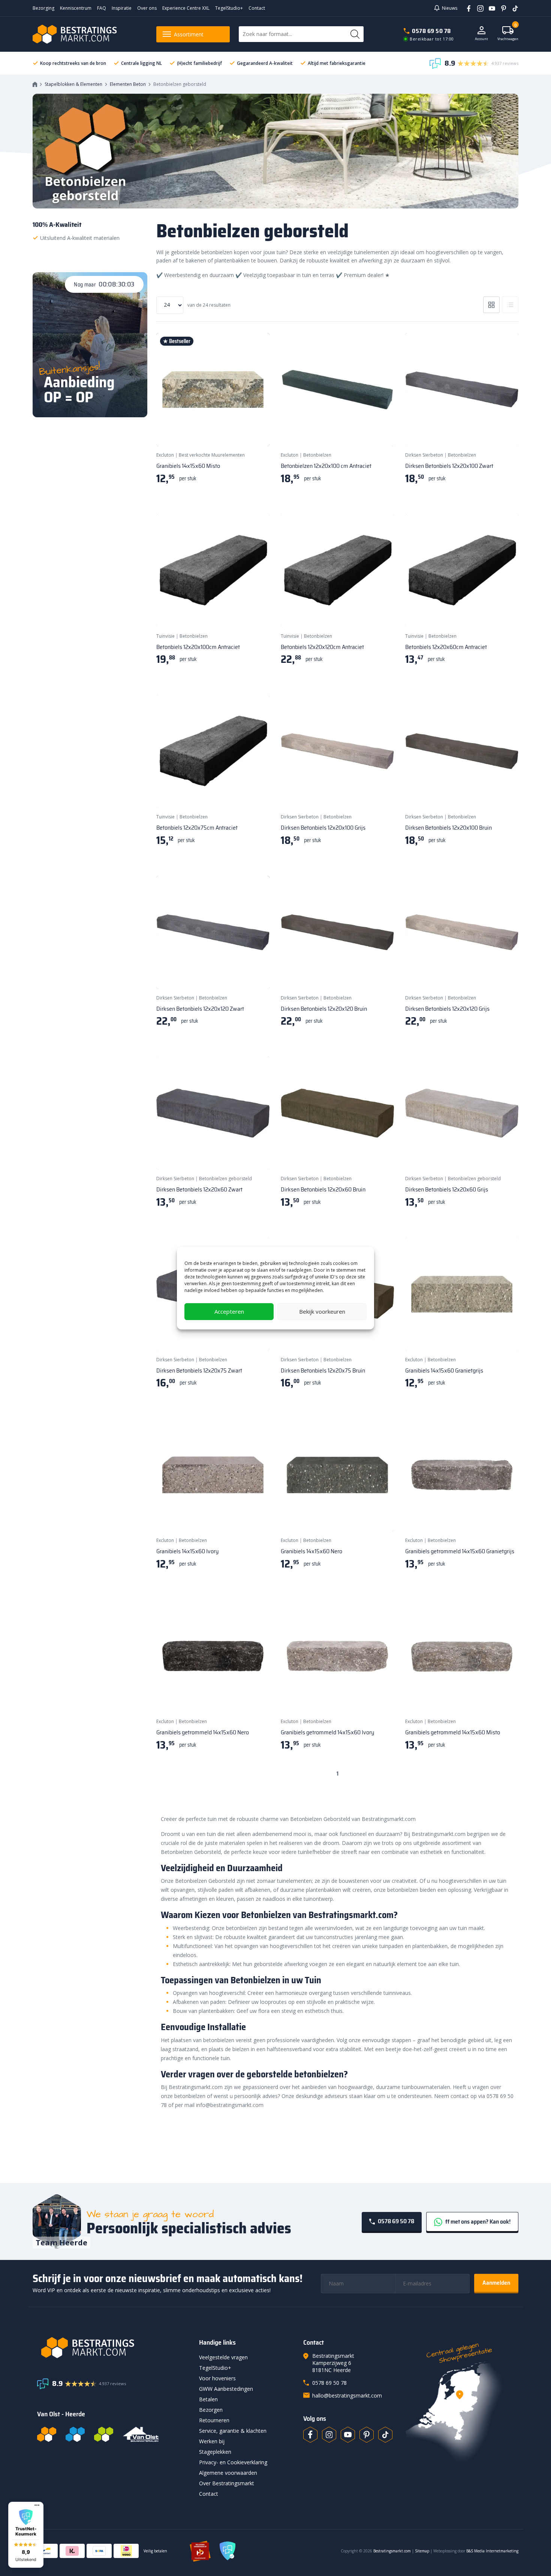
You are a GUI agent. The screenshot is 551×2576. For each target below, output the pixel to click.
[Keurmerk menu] (37, 2505)
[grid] (491, 305)
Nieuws (450, 8)
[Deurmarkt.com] (75, 2434)
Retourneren (214, 2420)
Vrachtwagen (508, 34)
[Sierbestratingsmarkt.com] (104, 2434)
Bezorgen (211, 2410)
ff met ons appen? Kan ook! (477, 2222)
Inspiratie (122, 8)
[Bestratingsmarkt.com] (47, 2434)
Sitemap (422, 2551)
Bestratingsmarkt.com (392, 2551)
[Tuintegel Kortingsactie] (255, 431)
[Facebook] (466, 8)
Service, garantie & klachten (233, 2431)
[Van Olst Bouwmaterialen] (141, 2434)
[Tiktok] (385, 2435)
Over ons (147, 8)
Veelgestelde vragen (223, 2357)
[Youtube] (489, 8)
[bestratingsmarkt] (114, 2348)
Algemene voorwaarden (228, 2473)
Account (481, 39)
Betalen (208, 2399)
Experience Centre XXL (186, 8)
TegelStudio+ (229, 8)
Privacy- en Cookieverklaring (233, 2462)
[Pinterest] (501, 8)
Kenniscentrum (76, 8)
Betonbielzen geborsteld (225, 1179)
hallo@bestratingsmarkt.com (347, 2395)
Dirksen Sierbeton (424, 455)
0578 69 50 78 (431, 31)
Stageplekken (215, 2452)
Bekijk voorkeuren (322, 1311)
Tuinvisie (165, 636)
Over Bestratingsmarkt (227, 2483)
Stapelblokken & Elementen (73, 84)
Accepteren (229, 1311)
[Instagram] (478, 8)
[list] (510, 305)
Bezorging (43, 8)
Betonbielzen (317, 455)
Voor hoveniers (217, 2378)
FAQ (102, 8)
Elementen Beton (128, 84)
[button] (26, 2535)
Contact (257, 8)
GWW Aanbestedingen (226, 2389)
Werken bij (212, 2441)
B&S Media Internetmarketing (492, 2551)
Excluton (165, 455)
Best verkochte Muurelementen (212, 455)
